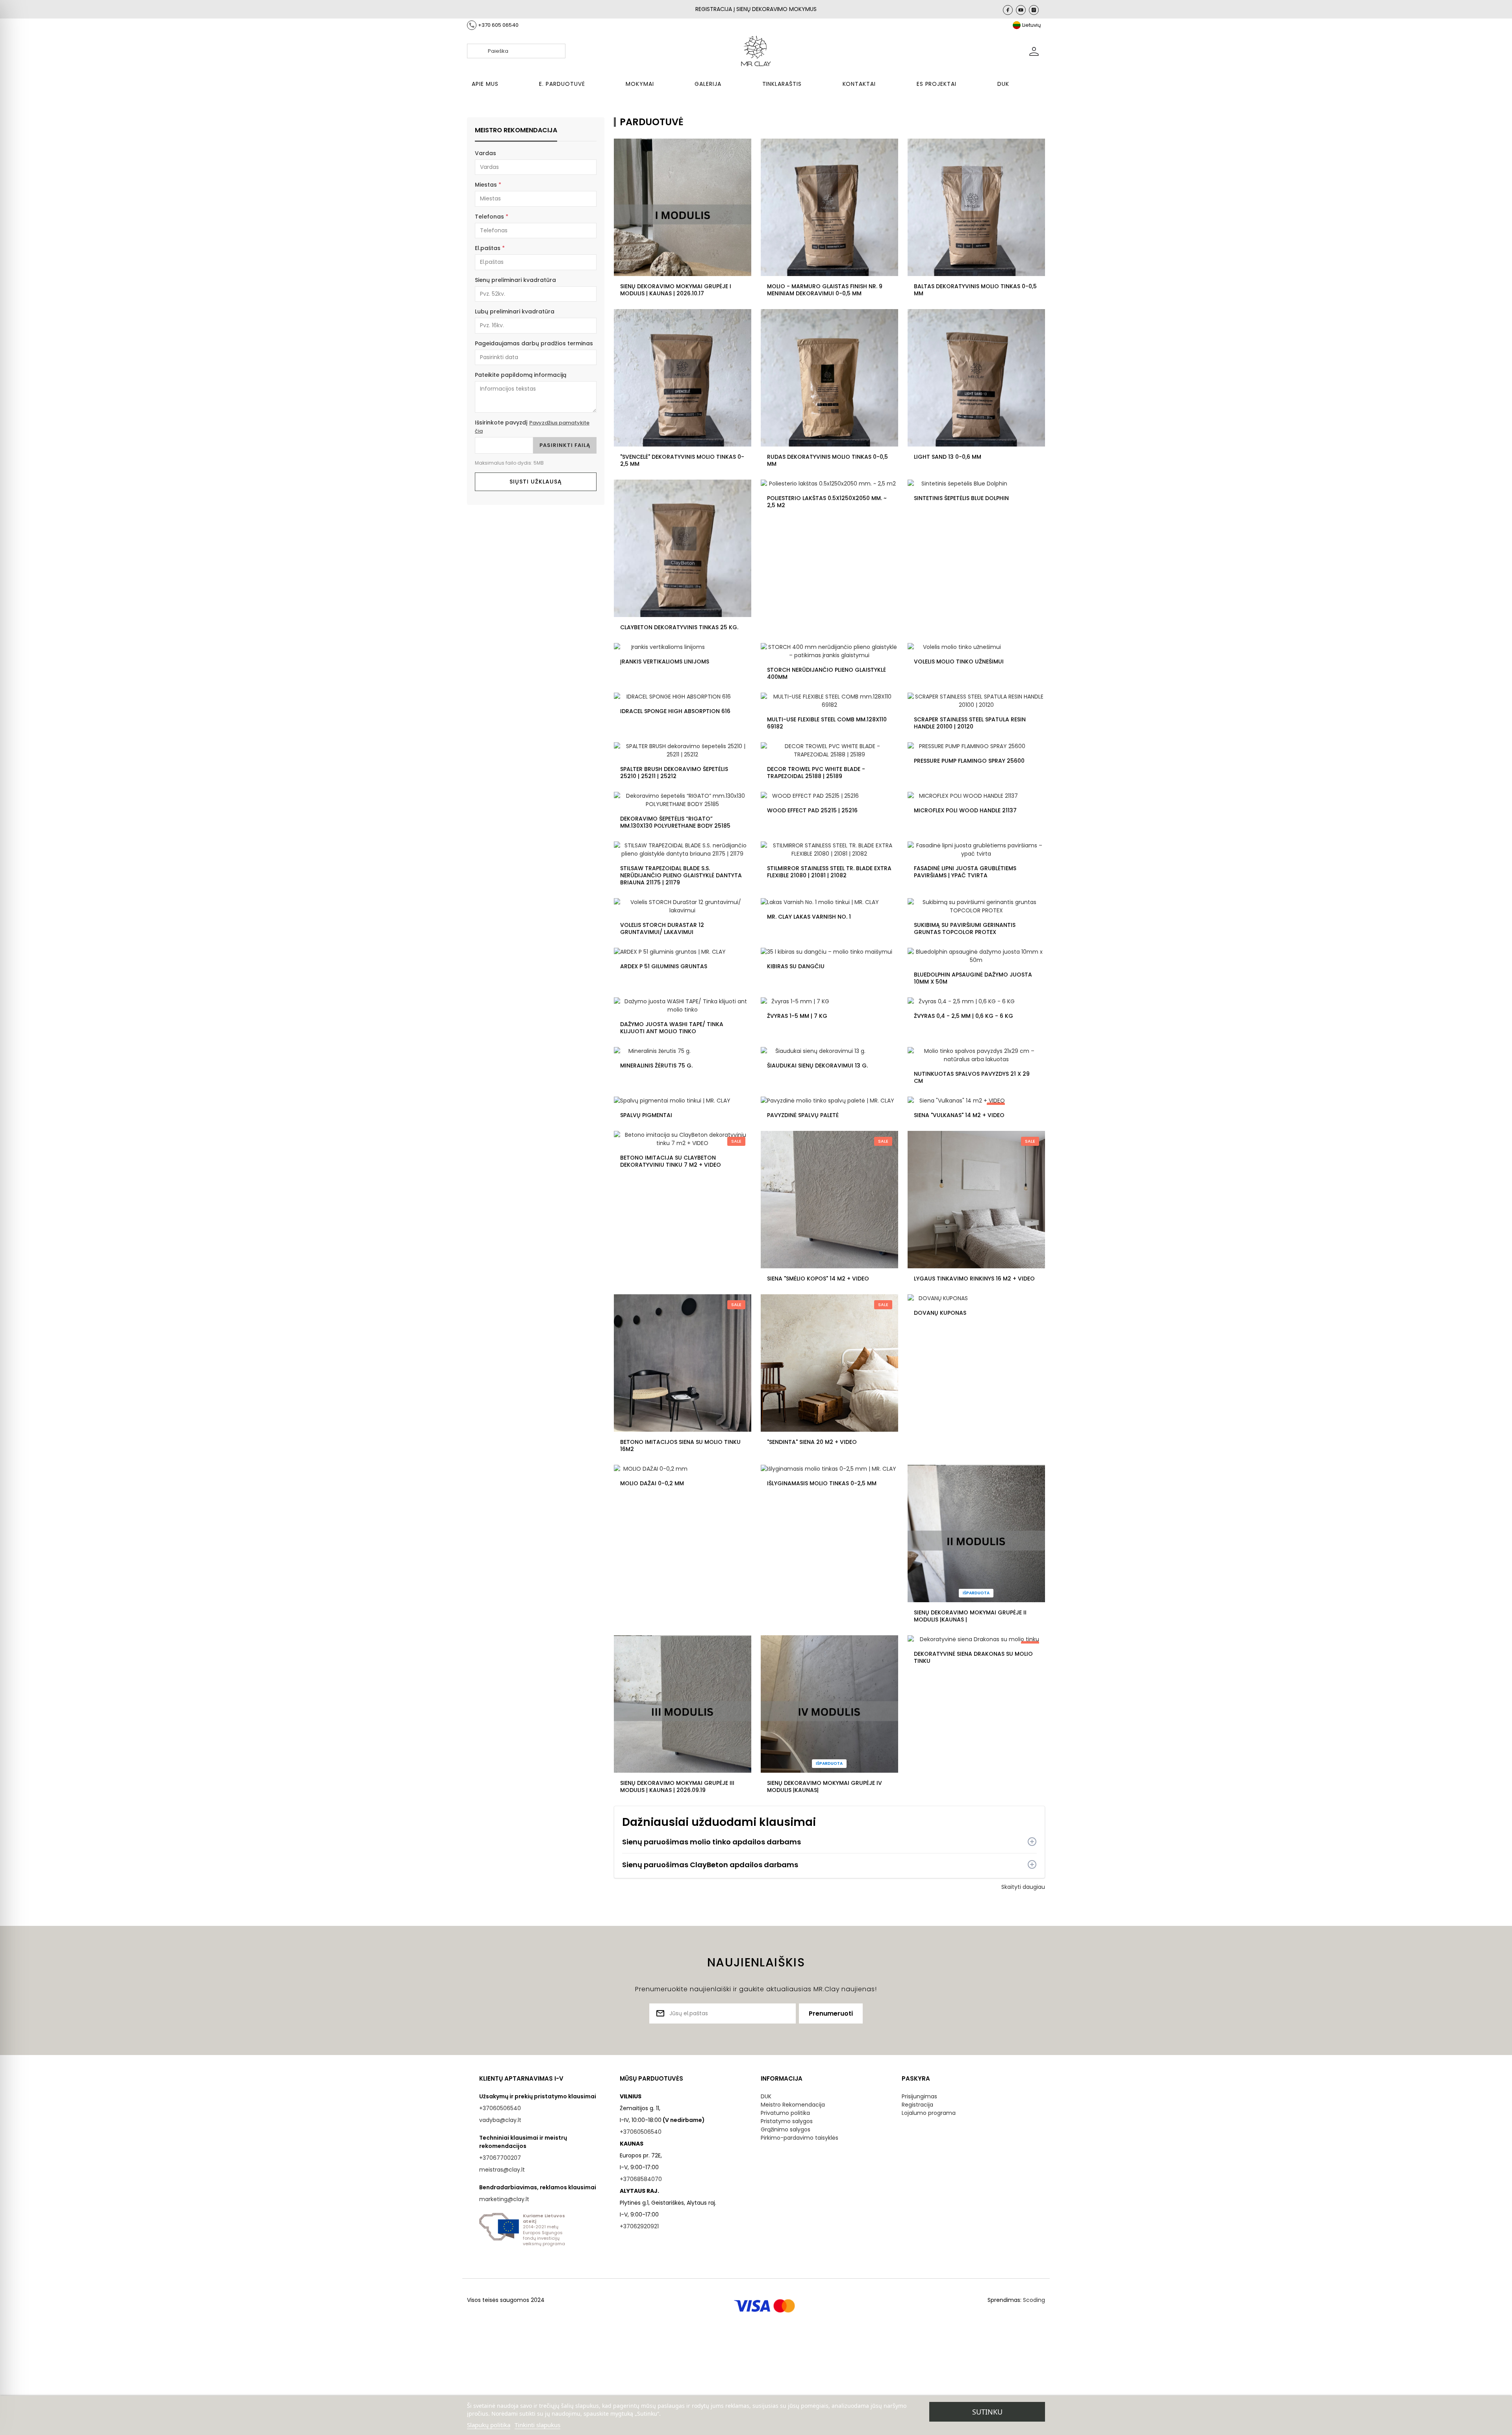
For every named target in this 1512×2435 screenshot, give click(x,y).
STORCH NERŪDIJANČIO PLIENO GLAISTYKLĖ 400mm (826, 673)
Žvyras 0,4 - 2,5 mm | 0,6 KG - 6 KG (964, 1016)
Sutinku (987, 2412)
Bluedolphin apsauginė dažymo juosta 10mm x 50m (973, 978)
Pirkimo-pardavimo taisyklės (800, 2138)
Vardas (485, 153)
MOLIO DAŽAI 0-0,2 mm (652, 1483)
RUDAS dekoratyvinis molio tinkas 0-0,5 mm (827, 460)
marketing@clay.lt (504, 2199)
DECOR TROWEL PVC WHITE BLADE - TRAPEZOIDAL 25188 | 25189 (816, 773)
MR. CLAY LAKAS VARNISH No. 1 (809, 917)
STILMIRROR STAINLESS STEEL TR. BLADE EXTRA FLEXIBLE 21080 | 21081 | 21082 (829, 872)
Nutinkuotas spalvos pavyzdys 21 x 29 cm (972, 1077)
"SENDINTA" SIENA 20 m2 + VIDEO (812, 1442)
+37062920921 (639, 2226)
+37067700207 (500, 2158)
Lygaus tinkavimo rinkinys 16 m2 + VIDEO (974, 1279)
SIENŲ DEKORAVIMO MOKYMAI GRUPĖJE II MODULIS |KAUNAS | (970, 1616)
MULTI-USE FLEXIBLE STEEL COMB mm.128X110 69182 (827, 723)
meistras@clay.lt (502, 2170)
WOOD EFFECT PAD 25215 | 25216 (812, 810)
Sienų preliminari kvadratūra (515, 280)
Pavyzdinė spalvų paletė (803, 1115)
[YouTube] (1021, 10)
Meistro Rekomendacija (793, 2105)
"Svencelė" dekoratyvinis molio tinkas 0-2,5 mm (682, 460)
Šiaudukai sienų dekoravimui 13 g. (817, 1066)
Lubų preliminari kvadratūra (515, 311)
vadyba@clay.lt (500, 2120)
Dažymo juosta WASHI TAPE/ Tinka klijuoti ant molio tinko (672, 1028)
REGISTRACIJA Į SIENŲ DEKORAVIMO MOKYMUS (756, 9)
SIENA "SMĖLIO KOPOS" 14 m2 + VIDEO (818, 1279)
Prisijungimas (919, 2096)
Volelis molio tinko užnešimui (959, 662)
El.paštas (488, 248)
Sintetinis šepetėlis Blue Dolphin (961, 498)
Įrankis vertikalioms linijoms (665, 662)
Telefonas (489, 217)
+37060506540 (500, 2108)
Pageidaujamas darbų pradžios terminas (534, 343)
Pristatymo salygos (787, 2121)
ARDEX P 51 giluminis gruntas (664, 966)
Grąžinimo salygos (786, 2129)
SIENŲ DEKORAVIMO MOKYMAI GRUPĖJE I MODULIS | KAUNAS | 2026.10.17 (676, 290)
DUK (766, 2096)
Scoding (1034, 2300)
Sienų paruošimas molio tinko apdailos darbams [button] (712, 1842)
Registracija (917, 2105)
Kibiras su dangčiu (796, 966)
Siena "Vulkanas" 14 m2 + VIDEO (959, 1115)
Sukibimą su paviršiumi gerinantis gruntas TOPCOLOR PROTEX (965, 928)
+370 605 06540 (498, 25)
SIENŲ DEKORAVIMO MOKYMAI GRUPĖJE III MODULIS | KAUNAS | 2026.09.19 (677, 1786)
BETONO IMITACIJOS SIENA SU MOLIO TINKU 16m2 (680, 1445)
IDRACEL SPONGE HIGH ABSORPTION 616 (675, 711)
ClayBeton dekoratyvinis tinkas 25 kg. (679, 627)
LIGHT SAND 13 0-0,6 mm (948, 457)
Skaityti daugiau (1023, 1887)
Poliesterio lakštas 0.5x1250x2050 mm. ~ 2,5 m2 (827, 502)
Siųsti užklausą (536, 482)
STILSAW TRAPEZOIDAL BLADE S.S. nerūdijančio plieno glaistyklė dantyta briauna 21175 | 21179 (681, 875)
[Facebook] (1008, 10)
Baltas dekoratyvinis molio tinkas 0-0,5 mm (975, 290)
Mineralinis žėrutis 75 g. (656, 1066)
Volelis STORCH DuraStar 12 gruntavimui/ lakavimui (662, 928)
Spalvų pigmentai (646, 1115)
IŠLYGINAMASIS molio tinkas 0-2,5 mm (822, 1483)
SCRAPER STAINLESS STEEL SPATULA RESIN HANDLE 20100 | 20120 (970, 723)
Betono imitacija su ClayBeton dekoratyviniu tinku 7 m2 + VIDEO (671, 1161)
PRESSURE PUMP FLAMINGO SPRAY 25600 (969, 761)
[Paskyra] (1034, 51)
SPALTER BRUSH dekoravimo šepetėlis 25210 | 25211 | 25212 (674, 773)
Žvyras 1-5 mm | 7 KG (797, 1016)
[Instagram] (1034, 10)
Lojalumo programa (929, 2113)
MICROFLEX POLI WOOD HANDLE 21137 (965, 810)
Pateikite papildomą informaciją (521, 375)
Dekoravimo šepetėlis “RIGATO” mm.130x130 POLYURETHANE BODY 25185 (675, 822)
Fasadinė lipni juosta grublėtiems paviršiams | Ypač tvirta (965, 872)
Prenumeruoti (831, 2013)
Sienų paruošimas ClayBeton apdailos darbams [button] (710, 1865)
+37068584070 (641, 2179)
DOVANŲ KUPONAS (940, 1313)
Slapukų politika (489, 2425)
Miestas (486, 185)
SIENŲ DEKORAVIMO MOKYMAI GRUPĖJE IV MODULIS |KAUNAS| (825, 1786)
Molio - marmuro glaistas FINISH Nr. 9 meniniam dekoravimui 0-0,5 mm (825, 290)
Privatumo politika (785, 2113)
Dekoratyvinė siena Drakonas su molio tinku (973, 1657)
